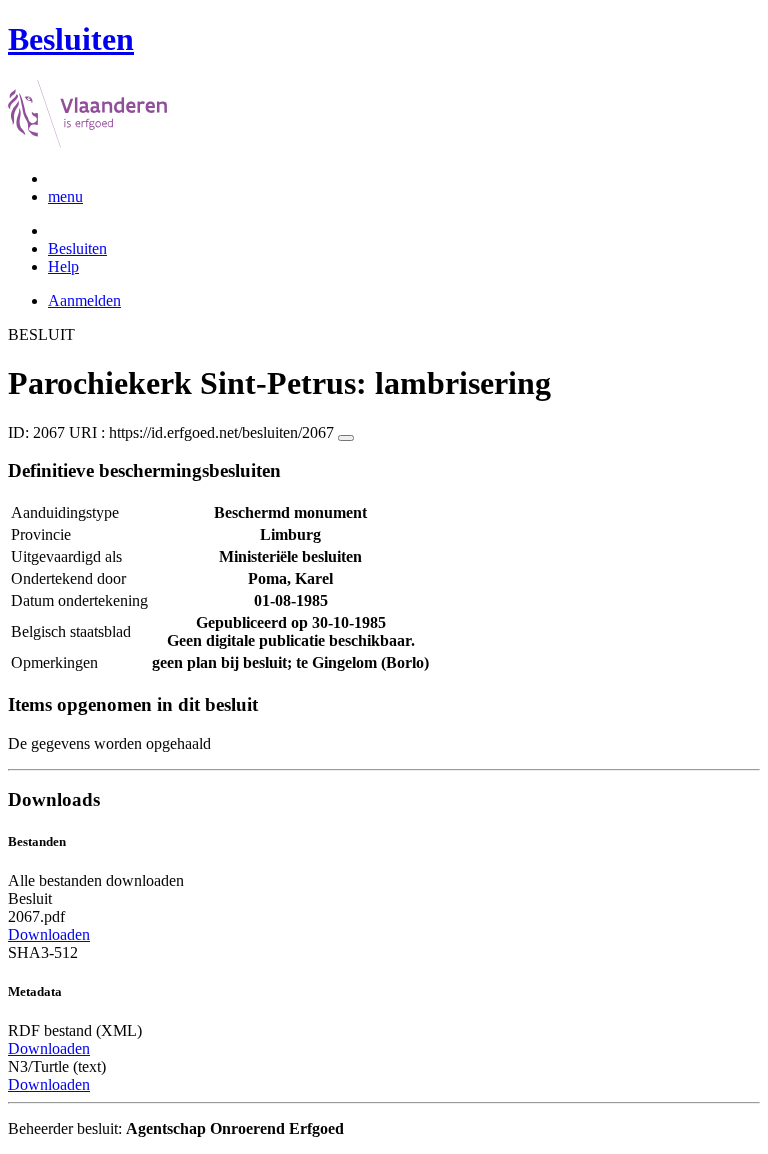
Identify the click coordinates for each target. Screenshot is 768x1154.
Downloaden (49, 934)
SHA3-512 (43, 952)
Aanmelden (84, 300)
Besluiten (77, 248)
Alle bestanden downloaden (96, 880)
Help (63, 266)
